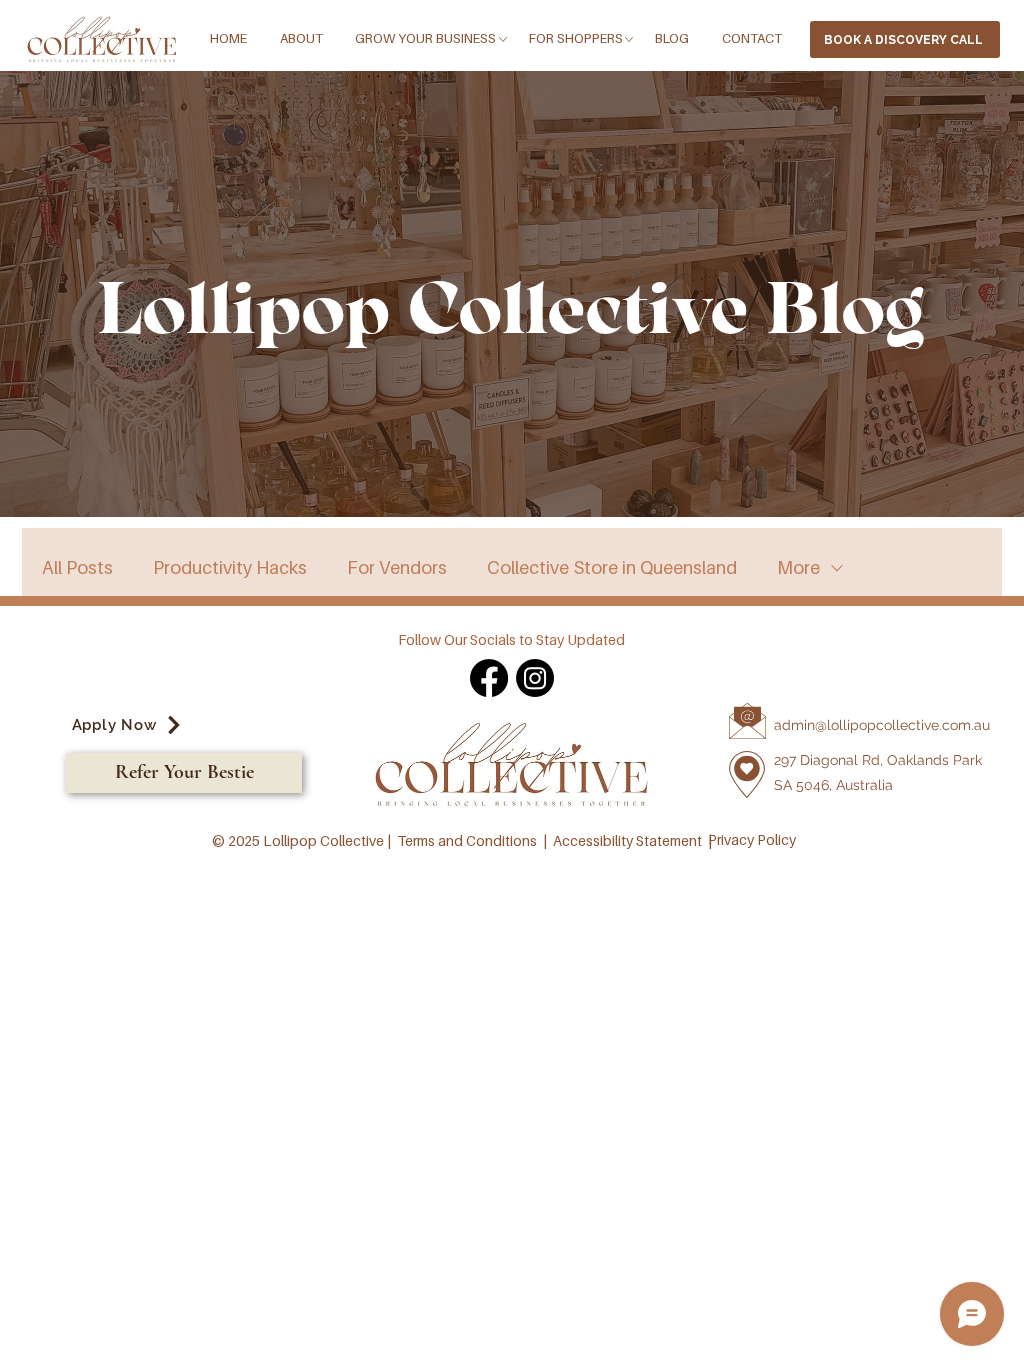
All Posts (77, 567)
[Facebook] (489, 678)
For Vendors (397, 567)
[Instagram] (535, 678)
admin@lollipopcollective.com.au (882, 725)
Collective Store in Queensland (612, 567)
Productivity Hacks (230, 567)
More (798, 567)
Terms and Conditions (467, 840)
